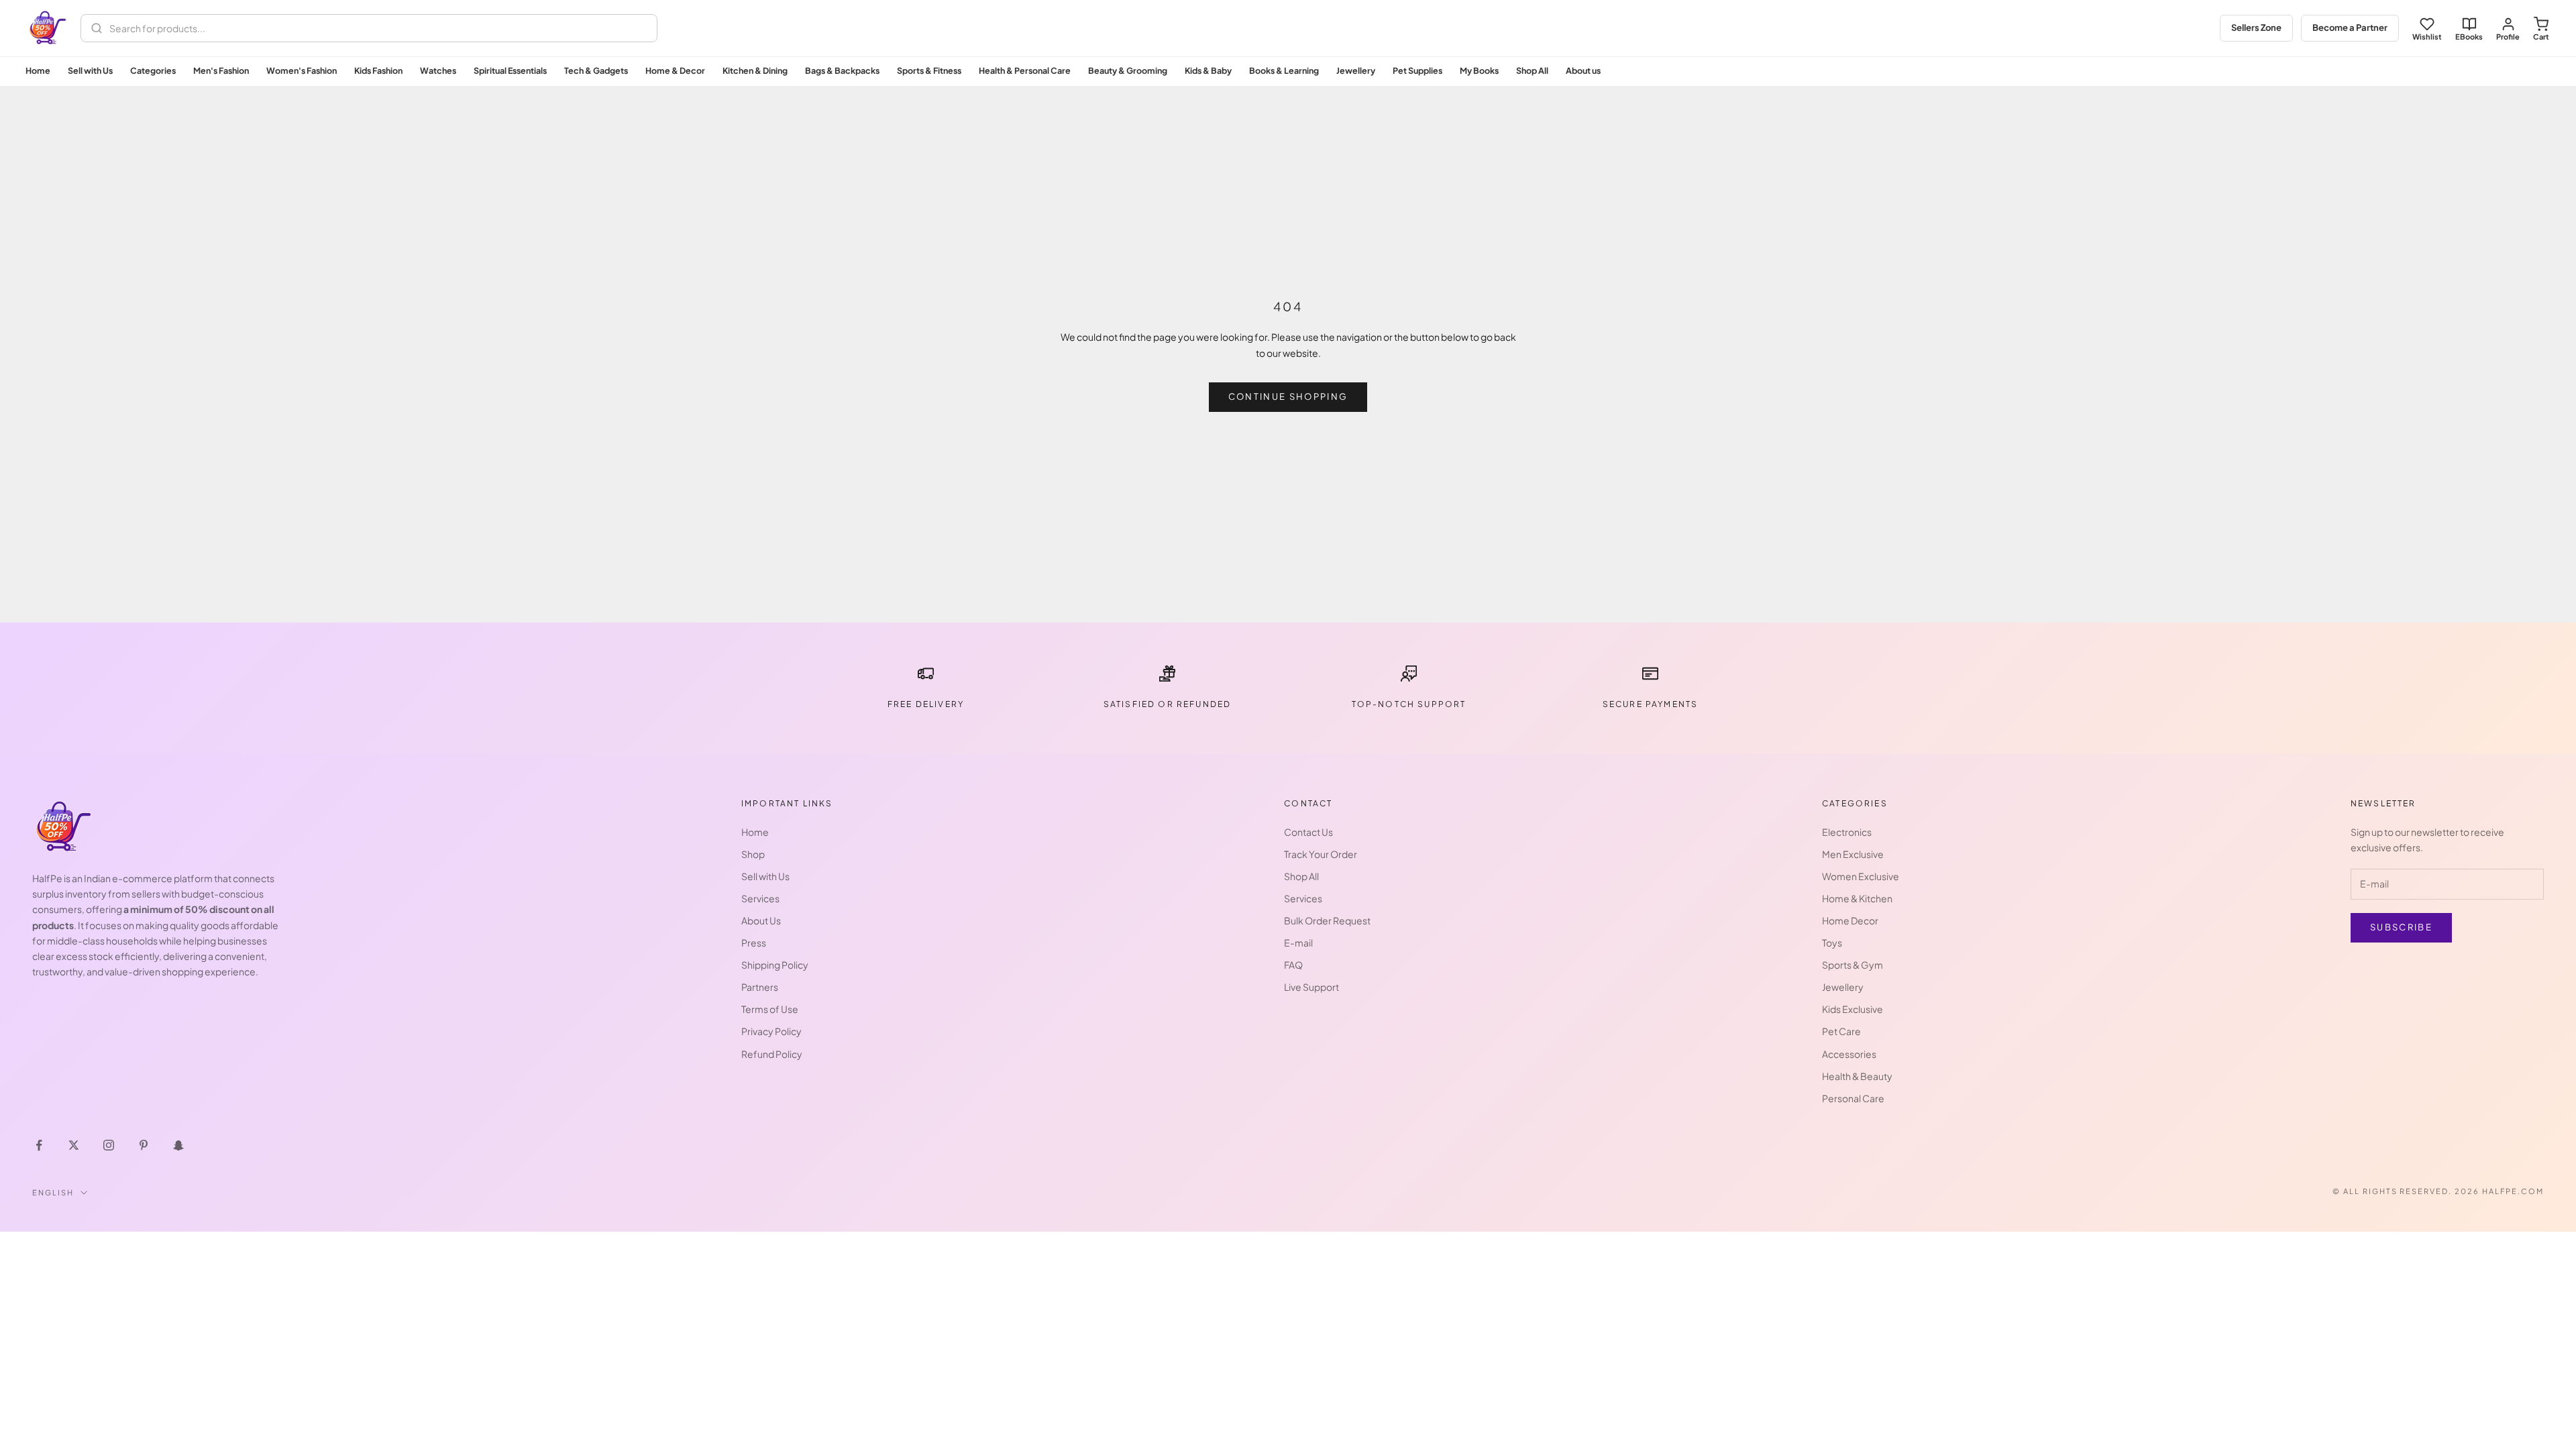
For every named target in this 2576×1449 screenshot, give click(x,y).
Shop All (1532, 70)
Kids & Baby (1208, 70)
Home (38, 70)
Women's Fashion (302, 70)
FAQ (1293, 965)
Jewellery (1356, 70)
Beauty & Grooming (1128, 70)
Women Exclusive (1861, 876)
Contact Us (1308, 832)
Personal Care (1853, 1098)
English (53, 1192)
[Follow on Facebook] (39, 1145)
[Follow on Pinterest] (144, 1145)
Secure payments (1650, 704)
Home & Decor (675, 70)
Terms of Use (770, 1009)
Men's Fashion (221, 70)
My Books (1479, 70)
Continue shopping (1288, 396)
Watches (438, 70)
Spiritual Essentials (510, 70)
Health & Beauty (1857, 1076)
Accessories (1849, 1054)
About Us (761, 920)
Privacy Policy (771, 1031)
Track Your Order (1321, 854)
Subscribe (2401, 927)
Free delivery (926, 704)
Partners (760, 987)
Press (754, 943)
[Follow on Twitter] (74, 1145)
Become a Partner (2350, 28)
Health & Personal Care (1025, 70)
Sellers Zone (2256, 28)
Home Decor (1850, 920)
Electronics (1847, 832)
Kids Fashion (378, 70)
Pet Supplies (1417, 70)
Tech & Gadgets (596, 70)
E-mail (1298, 943)
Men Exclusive (1853, 854)
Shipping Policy (775, 965)
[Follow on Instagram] (109, 1145)
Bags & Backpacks (842, 70)
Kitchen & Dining (755, 70)
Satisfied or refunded (1167, 704)
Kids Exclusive (1853, 1009)
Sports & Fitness (929, 70)
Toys (1832, 943)
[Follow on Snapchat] (178, 1145)
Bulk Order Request (1327, 920)
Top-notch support (1409, 704)
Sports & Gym (1853, 965)
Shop (753, 854)
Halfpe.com (2513, 1191)
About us (1583, 70)
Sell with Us (90, 70)
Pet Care (1841, 1031)
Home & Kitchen (1857, 898)
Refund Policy (772, 1054)
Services (760, 898)
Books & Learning (1284, 70)
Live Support (1311, 987)
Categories (153, 70)
